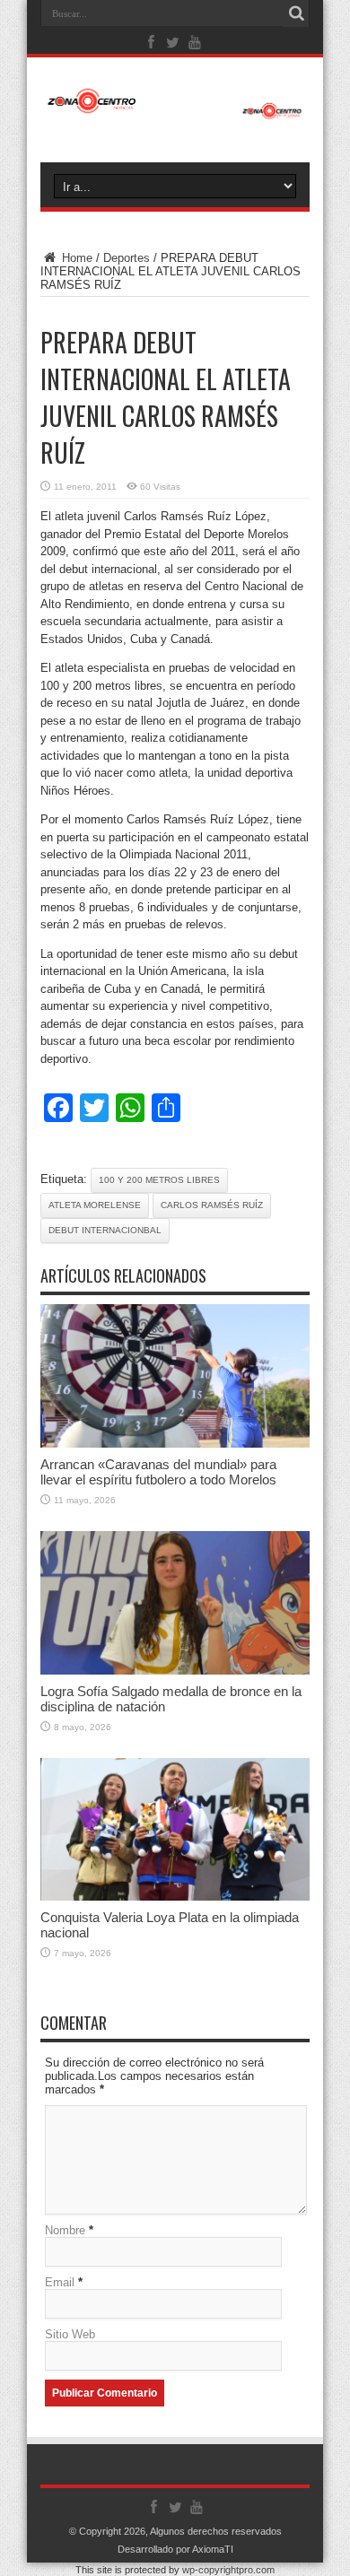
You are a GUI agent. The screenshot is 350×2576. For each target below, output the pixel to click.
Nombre (65, 2230)
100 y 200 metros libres (159, 1180)
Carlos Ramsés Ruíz (212, 1205)
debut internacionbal (105, 1230)
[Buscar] (296, 13)
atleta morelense (95, 1205)
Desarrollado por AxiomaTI (175, 2549)
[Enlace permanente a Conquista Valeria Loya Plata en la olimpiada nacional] (175, 1897)
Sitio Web (70, 2334)
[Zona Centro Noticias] (175, 110)
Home (75, 258)
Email (60, 2282)
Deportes (127, 258)
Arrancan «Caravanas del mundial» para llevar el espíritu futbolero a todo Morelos (158, 1472)
